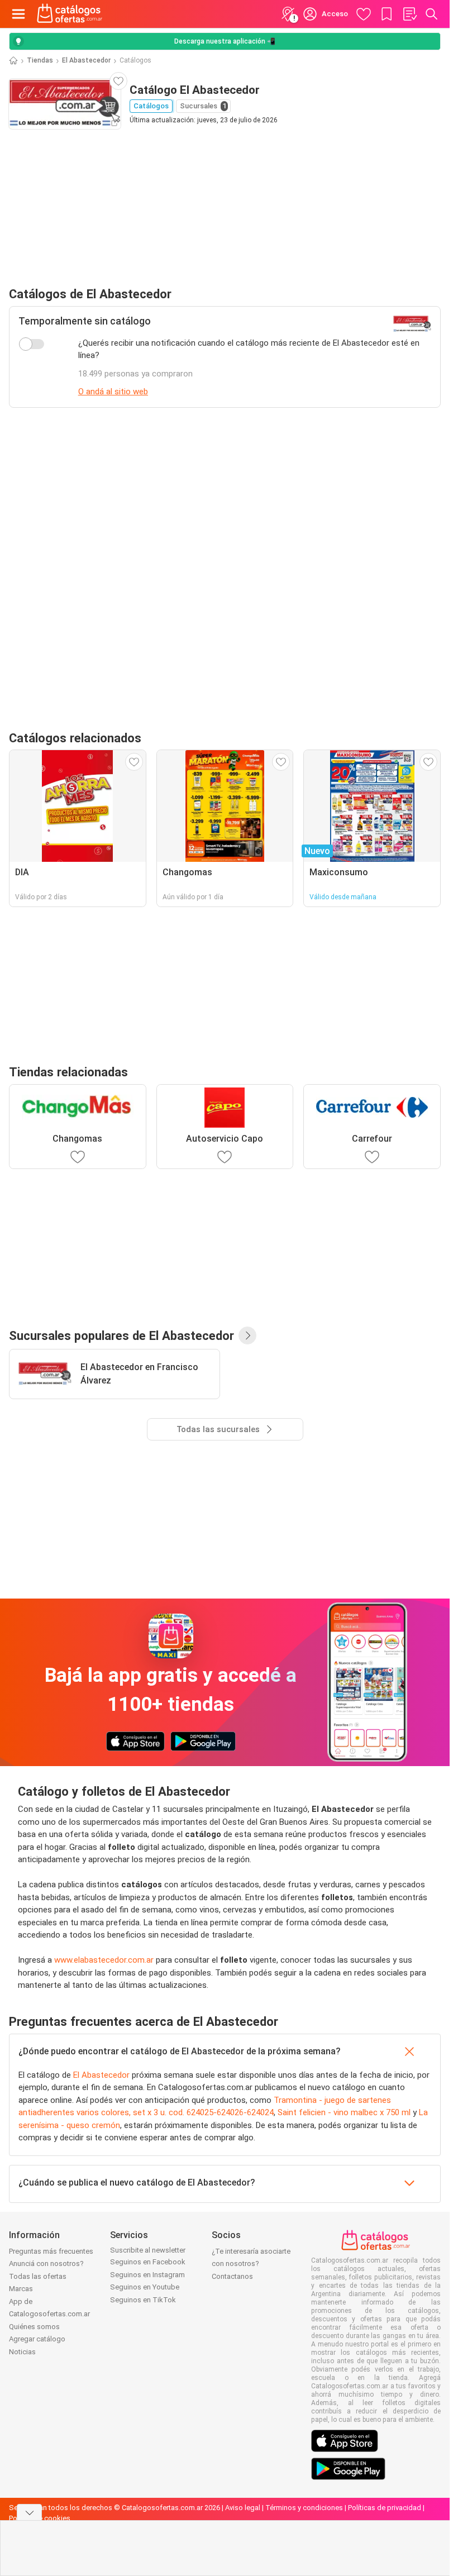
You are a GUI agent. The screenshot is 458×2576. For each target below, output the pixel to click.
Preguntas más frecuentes (51, 2251)
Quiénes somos (34, 2327)
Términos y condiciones (304, 2508)
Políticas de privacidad (385, 2508)
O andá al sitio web (113, 392)
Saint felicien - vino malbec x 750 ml (344, 2112)
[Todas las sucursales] (247, 1335)
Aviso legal (243, 2508)
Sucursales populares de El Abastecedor (121, 1335)
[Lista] (409, 14)
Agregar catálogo (37, 2339)
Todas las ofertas (38, 2276)
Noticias (22, 2352)
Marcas (21, 2289)
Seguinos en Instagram (147, 2275)
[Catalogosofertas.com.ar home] (70, 14)
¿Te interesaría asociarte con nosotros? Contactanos (251, 2264)
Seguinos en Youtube (145, 2287)
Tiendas (40, 60)
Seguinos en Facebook (148, 2262)
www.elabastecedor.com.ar (104, 1960)
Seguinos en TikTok (143, 2300)
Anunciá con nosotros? (46, 2263)
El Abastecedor (86, 60)
